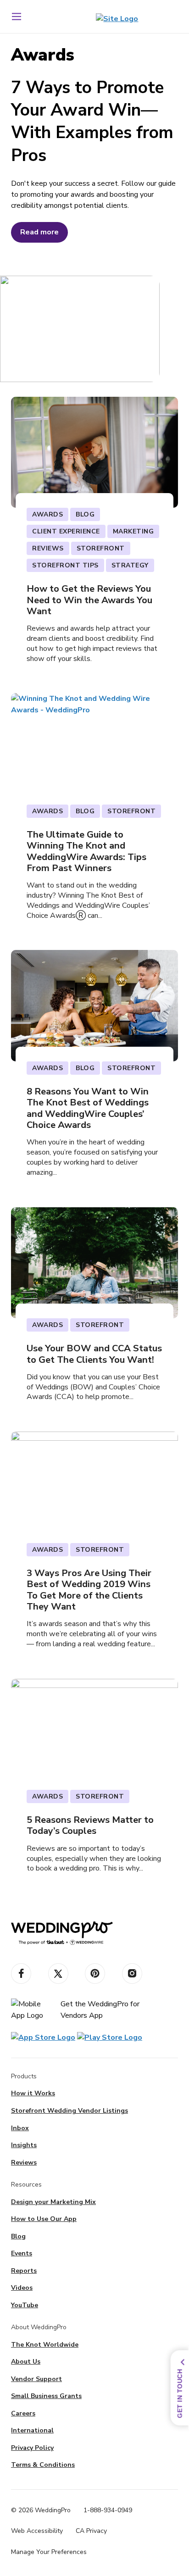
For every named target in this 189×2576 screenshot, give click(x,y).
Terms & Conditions (43, 2465)
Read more (39, 232)
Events (22, 2253)
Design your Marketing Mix (53, 2202)
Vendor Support (36, 2379)
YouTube (25, 2305)
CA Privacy (91, 2531)
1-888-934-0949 (108, 2510)
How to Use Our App (44, 2219)
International (32, 2430)
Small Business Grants (46, 2396)
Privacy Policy (32, 2448)
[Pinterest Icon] (95, 1974)
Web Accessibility (37, 2531)
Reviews (24, 2162)
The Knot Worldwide (45, 2345)
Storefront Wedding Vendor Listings (69, 2111)
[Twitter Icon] (58, 1974)
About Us (26, 2362)
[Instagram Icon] (132, 1974)
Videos (22, 2288)
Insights (24, 2145)
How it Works (33, 2093)
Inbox (20, 2128)
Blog (18, 2236)
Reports (24, 2271)
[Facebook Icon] (21, 1974)
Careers (23, 2413)
